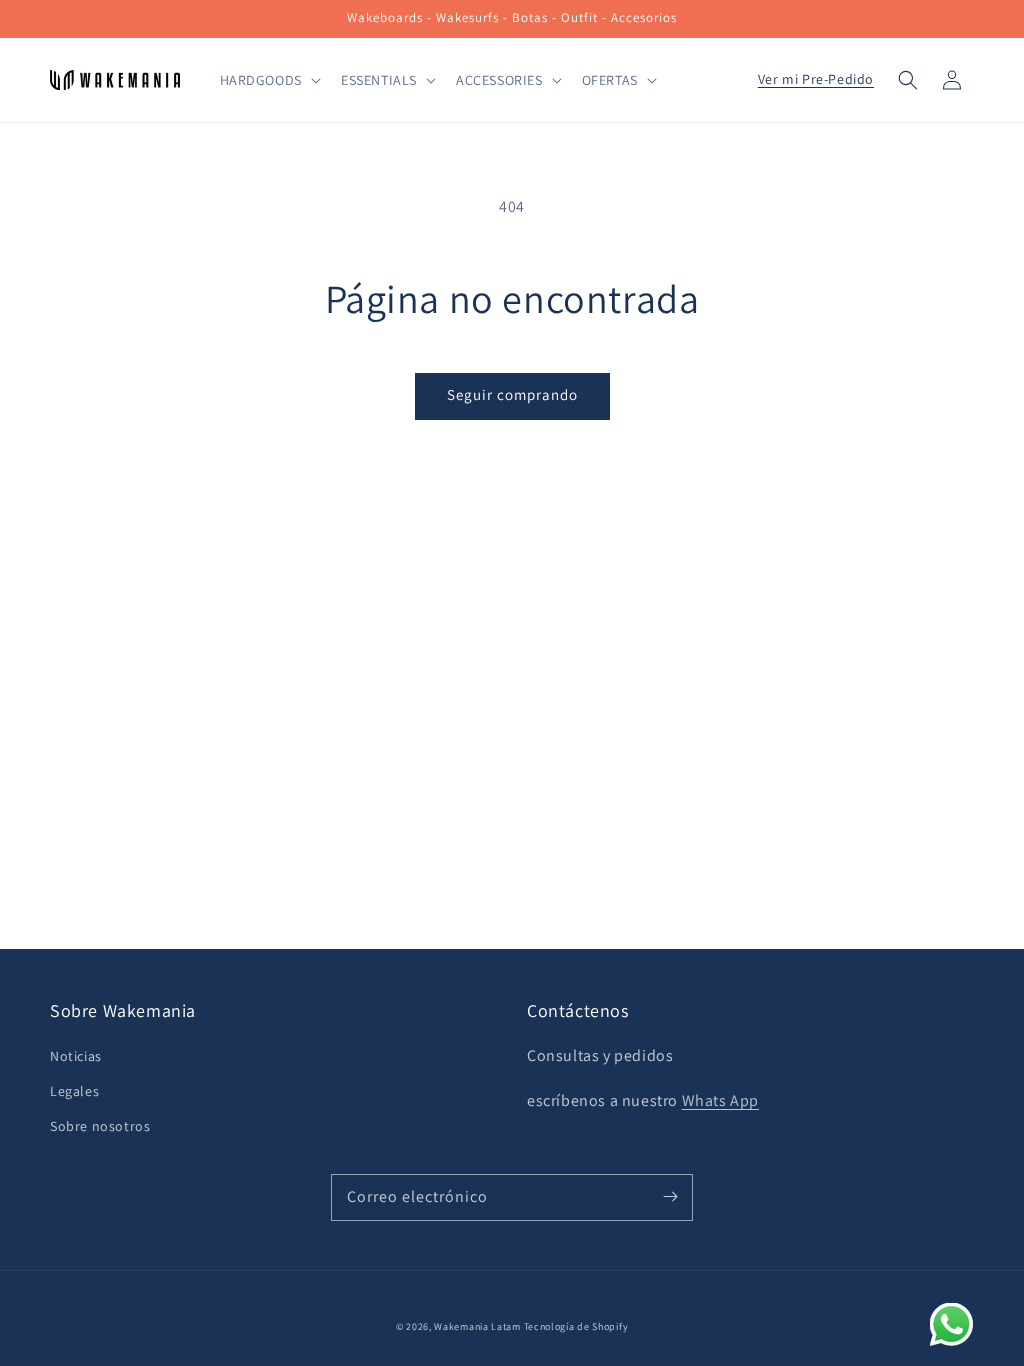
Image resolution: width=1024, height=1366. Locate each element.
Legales (74, 1091)
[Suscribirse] (670, 1197)
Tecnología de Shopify (576, 1326)
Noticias (76, 1056)
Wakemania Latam (477, 1326)
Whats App (720, 1100)
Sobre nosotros (100, 1126)
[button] (908, 80)
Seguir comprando (512, 394)
